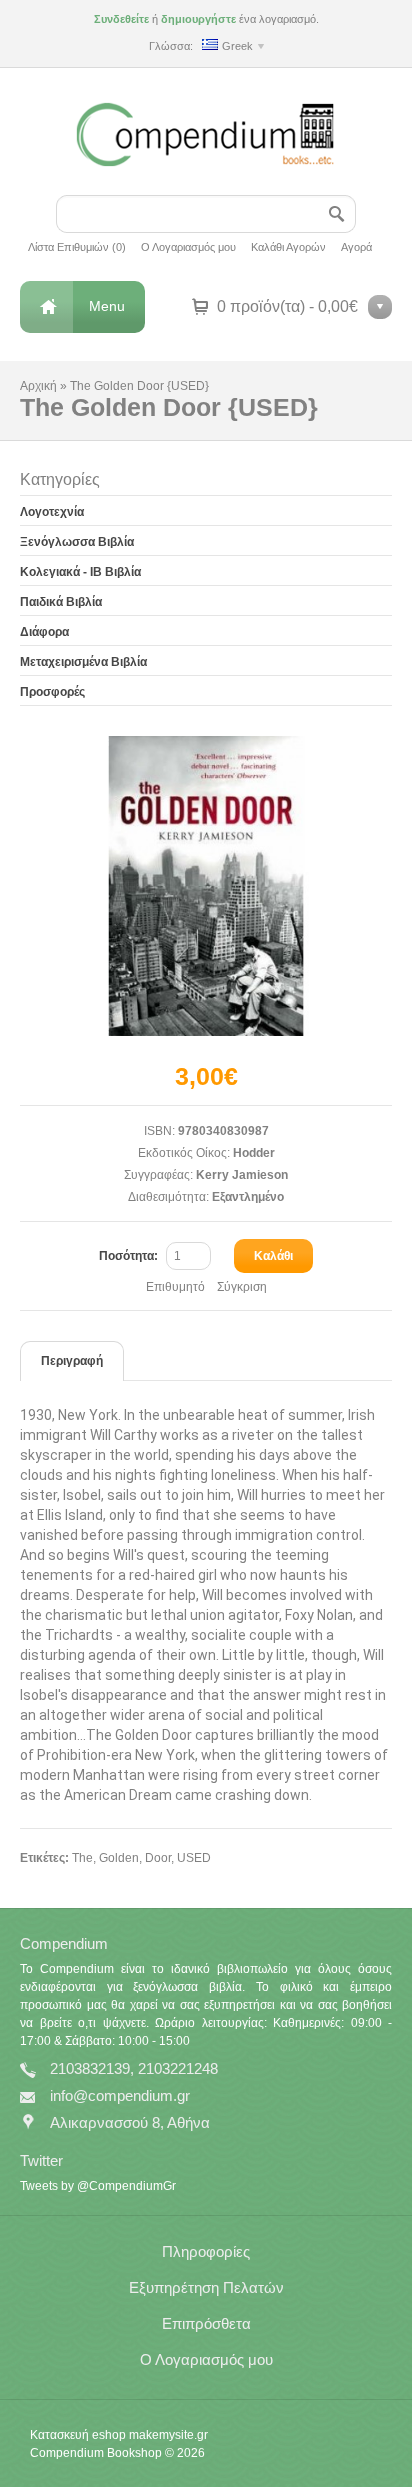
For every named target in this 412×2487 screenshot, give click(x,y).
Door (158, 1858)
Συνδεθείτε (121, 19)
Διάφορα (44, 632)
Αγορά (356, 247)
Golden (119, 1858)
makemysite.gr (168, 2435)
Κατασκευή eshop (78, 2435)
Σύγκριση (242, 1287)
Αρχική (38, 386)
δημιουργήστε (198, 19)
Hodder (254, 1153)
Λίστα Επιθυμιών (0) (77, 247)
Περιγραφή (72, 1361)
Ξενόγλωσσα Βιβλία (77, 542)
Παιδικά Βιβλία (61, 602)
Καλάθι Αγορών (288, 247)
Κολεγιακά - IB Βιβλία (80, 572)
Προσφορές (52, 692)
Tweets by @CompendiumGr (98, 2186)
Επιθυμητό (175, 1287)
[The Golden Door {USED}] (206, 886)
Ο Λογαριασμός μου (188, 247)
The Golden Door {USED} (139, 386)
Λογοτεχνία (52, 512)
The (82, 1858)
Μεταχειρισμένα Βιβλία (83, 662)
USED (194, 1858)
